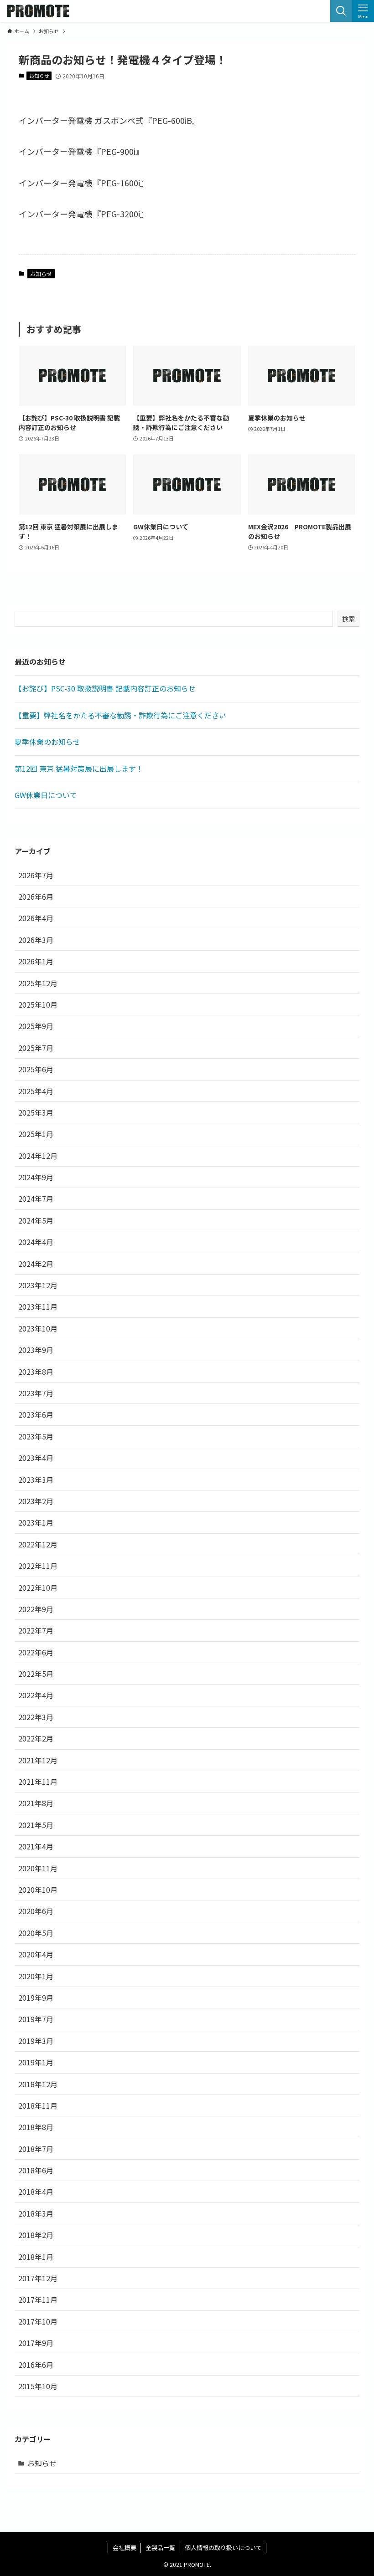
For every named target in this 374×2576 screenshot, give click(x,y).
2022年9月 (36, 1609)
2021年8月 (36, 1803)
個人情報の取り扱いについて (223, 2548)
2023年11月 (38, 1306)
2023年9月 (36, 1350)
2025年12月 (38, 983)
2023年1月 (36, 1522)
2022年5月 (36, 1674)
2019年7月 (36, 2019)
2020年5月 (36, 1933)
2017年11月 (38, 2299)
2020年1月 (36, 1976)
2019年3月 (36, 2041)
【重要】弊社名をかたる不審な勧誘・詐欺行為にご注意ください (120, 715)
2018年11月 (38, 2105)
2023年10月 (38, 1328)
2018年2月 (36, 2235)
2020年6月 (36, 1911)
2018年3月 (36, 2213)
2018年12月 (38, 2084)
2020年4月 (36, 1954)
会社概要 (125, 2548)
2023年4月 (36, 1458)
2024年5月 (36, 1220)
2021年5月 (36, 1825)
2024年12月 (38, 1156)
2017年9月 (36, 2343)
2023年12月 (38, 1285)
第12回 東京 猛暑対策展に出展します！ (79, 768)
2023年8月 (36, 1372)
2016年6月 (36, 2365)
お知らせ (39, 76)
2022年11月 (38, 1566)
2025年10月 (38, 1004)
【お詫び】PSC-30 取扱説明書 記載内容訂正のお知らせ (105, 688)
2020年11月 (38, 1868)
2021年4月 (36, 1846)
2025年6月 (36, 1069)
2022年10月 (38, 1588)
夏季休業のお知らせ (47, 742)
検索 (348, 619)
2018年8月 (36, 2127)
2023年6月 (36, 1414)
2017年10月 (38, 2321)
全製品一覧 (160, 2548)
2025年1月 (36, 1134)
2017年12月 (38, 2278)
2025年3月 (36, 1112)
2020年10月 (38, 1890)
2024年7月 (36, 1198)
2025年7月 (36, 1048)
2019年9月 (36, 1997)
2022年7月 (36, 1630)
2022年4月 (36, 1695)
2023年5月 (36, 1436)
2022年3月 (36, 1717)
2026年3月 (36, 940)
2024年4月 (36, 1242)
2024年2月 (36, 1264)
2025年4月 (36, 1091)
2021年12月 (38, 1760)
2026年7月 (36, 875)
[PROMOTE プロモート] (38, 11)
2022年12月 (38, 1544)
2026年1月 (36, 961)
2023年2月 (36, 1501)
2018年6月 (36, 2170)
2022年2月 (36, 1738)
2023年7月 (36, 1393)
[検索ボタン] (341, 11)
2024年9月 (36, 1177)
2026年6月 (36, 896)
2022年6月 (36, 1652)
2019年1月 (36, 2062)
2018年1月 (36, 2257)
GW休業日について (46, 795)
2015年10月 (38, 2386)
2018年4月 (36, 2192)
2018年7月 (36, 2149)
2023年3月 (36, 1480)
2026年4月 (36, 918)
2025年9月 (36, 1026)
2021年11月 (38, 1782)
